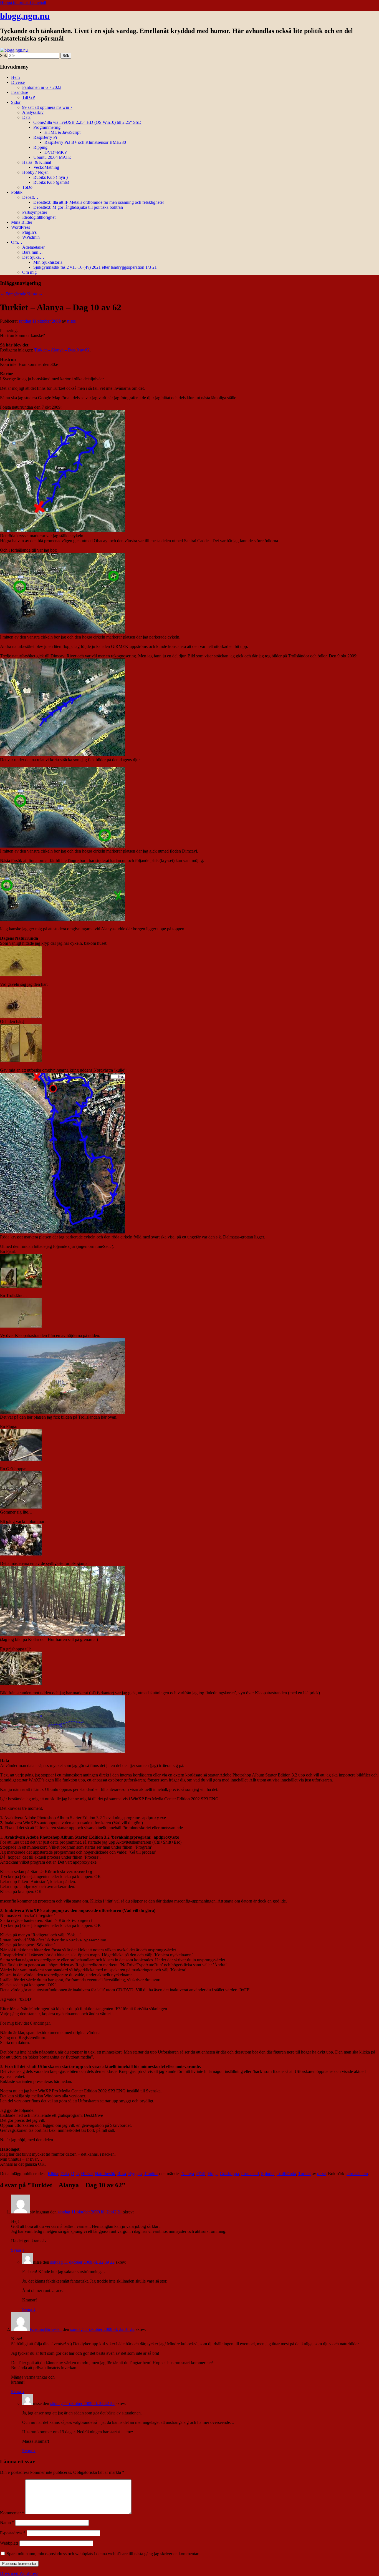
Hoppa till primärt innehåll (23, 2)
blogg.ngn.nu (25, 16)
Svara (18, 2250)
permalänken (357, 2174)
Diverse (18, 82)
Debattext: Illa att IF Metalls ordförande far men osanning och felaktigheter (99, 202)
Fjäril (201, 2174)
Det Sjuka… (33, 257)
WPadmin (31, 237)
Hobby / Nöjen (35, 172)
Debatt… (30, 197)
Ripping (40, 147)
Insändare (20, 92)
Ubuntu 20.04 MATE (52, 157)
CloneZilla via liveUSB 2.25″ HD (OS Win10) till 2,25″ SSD (87, 122)
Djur (75, 2174)
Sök (3, 55)
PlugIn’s (29, 232)
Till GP (29, 97)
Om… (17, 242)
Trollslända (286, 2174)
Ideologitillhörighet (39, 217)
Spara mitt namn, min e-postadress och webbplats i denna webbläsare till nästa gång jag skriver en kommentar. (103, 2554)
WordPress (21, 227)
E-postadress (13, 2533)
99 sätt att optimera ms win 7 (47, 107)
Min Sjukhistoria (48, 262)
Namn (7, 2523)
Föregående (13, 294)
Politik (17, 192)
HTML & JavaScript (62, 132)
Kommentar (12, 2513)
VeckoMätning (46, 167)
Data (26, 117)
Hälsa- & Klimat (37, 162)
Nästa (35, 294)
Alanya (188, 2174)
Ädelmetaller (33, 247)
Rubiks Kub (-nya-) (50, 177)
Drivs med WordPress (19, 2573)
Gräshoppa (229, 2174)
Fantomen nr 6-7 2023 (42, 87)
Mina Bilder (22, 222)
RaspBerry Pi (45, 137)
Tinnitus (151, 2174)
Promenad (250, 2174)
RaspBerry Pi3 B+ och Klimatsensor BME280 (85, 142)
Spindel (268, 2174)
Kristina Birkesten (46, 2329)
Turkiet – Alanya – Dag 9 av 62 (62, 350)
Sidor (16, 102)
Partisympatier (35, 212)
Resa (122, 2174)
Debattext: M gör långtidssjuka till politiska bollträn (78, 207)
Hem (15, 77)
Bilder (53, 2174)
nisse (71, 321)
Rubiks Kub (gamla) (51, 182)
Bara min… (32, 252)
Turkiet (305, 2174)
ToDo (27, 187)
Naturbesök (105, 2174)
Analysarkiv (33, 112)
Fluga (213, 2174)
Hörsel (87, 2174)
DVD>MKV (56, 152)
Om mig (29, 272)
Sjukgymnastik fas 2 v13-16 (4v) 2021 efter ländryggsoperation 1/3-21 (95, 267)
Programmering (47, 127)
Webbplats (9, 2543)
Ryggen (135, 2174)
